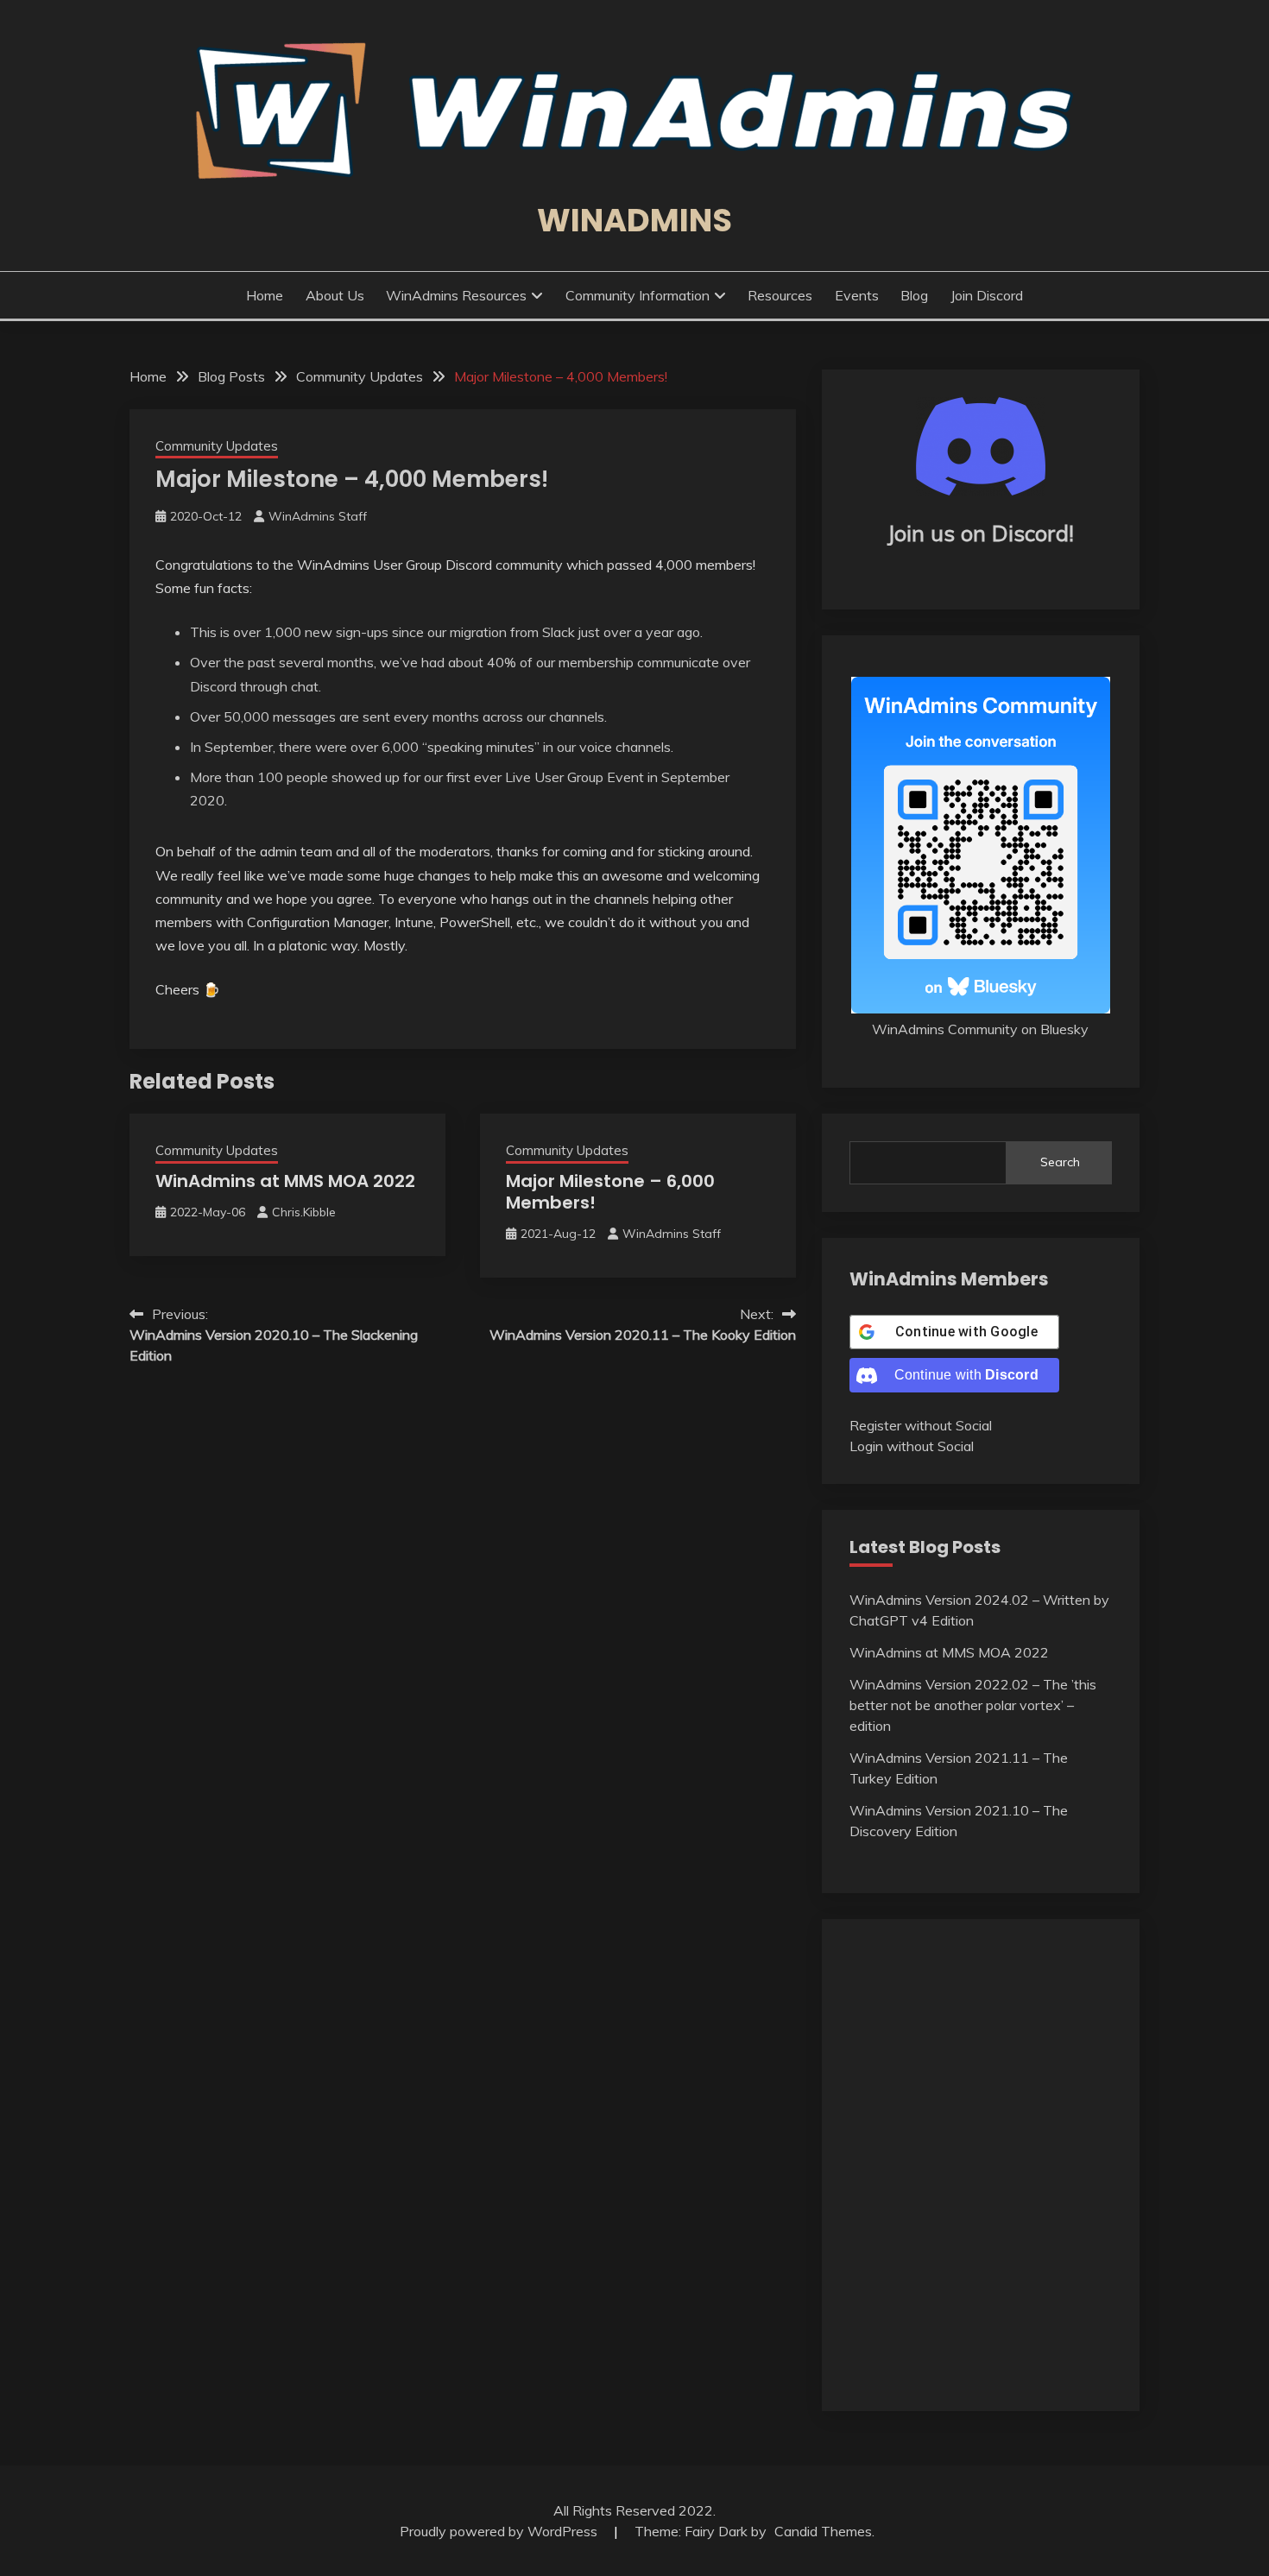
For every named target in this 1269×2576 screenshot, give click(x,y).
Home (265, 295)
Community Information (638, 295)
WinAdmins (634, 220)
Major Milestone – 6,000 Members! (610, 1192)
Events (857, 295)
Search (1060, 1162)
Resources (780, 295)
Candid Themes (823, 2531)
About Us (335, 295)
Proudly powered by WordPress (500, 2531)
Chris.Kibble (304, 1212)
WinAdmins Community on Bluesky (980, 1029)
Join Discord (987, 295)
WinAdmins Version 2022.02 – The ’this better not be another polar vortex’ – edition (973, 1705)
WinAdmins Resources (456, 295)
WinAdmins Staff (318, 516)
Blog (914, 295)
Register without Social (921, 1425)
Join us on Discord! (981, 533)
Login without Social (912, 1446)
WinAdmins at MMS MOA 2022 (285, 1181)
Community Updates (217, 446)
